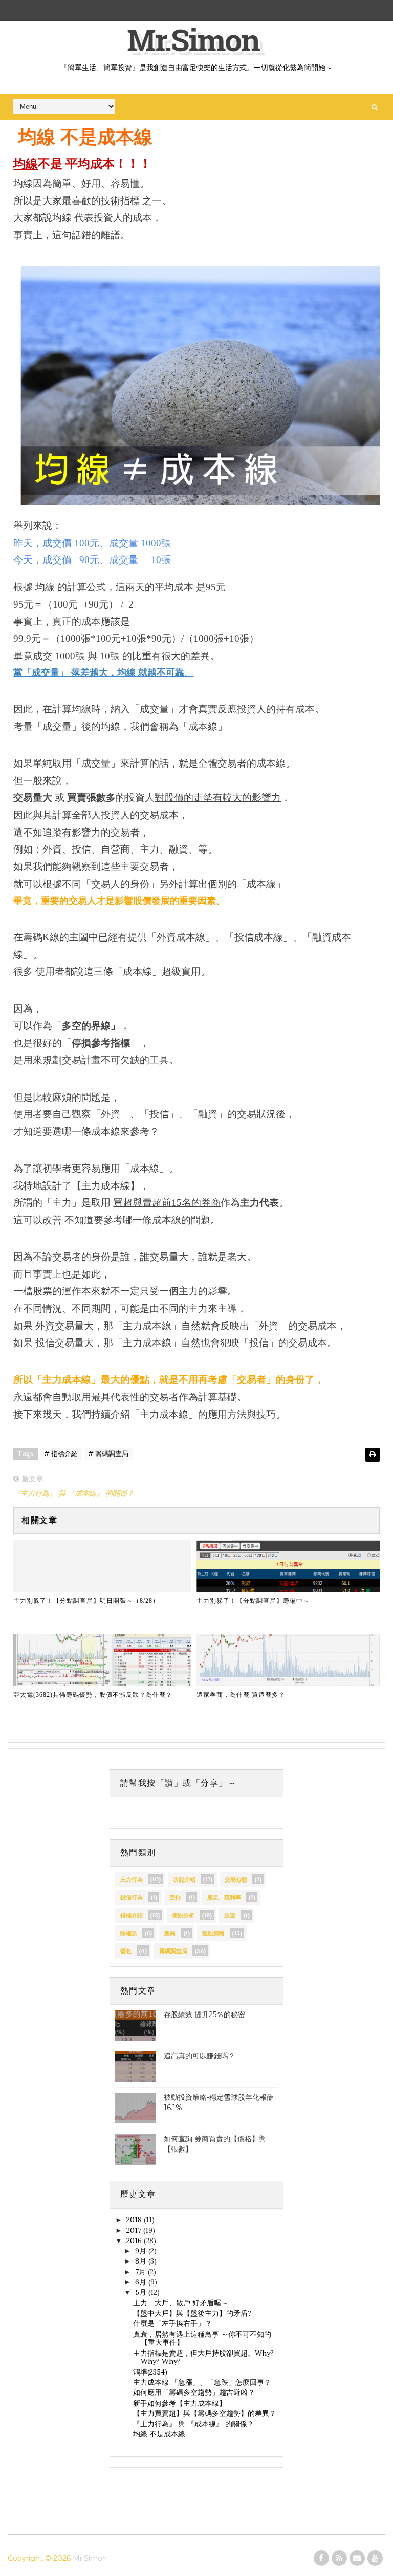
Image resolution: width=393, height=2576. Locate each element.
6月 (142, 2282)
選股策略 (213, 1933)
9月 (142, 2251)
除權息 (129, 1933)
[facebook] (321, 2558)
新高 (170, 1933)
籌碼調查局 (173, 1951)
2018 (135, 2220)
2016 (135, 2241)
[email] (357, 2558)
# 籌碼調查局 (108, 1454)
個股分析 (183, 1915)
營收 (126, 1951)
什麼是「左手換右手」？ (172, 2323)
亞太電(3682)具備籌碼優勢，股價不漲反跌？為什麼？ (93, 1695)
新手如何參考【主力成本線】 (180, 2403)
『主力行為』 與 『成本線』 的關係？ (193, 2424)
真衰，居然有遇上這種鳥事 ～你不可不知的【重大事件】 (202, 2338)
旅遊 (230, 1915)
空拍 (175, 1897)
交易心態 (236, 1879)
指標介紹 (132, 1915)
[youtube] (375, 2558)
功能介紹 (184, 1879)
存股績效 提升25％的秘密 (204, 2014)
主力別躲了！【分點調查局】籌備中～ (253, 1601)
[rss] (339, 2558)
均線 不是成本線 (159, 2434)
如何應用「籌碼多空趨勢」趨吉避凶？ (194, 2392)
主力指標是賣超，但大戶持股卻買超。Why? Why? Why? (203, 2357)
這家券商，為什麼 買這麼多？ (241, 1695)
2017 (135, 2230)
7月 (141, 2272)
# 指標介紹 (61, 1454)
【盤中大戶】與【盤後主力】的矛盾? (192, 2313)
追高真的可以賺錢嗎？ (200, 2056)
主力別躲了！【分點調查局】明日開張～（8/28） (86, 1601)
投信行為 (132, 1897)
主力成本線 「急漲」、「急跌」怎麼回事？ (202, 2382)
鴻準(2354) (150, 2372)
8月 (142, 2261)
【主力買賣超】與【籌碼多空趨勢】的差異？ (205, 2413)
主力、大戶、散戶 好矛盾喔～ (181, 2303)
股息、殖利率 (224, 1897)
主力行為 (132, 1879)
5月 (142, 2292)
